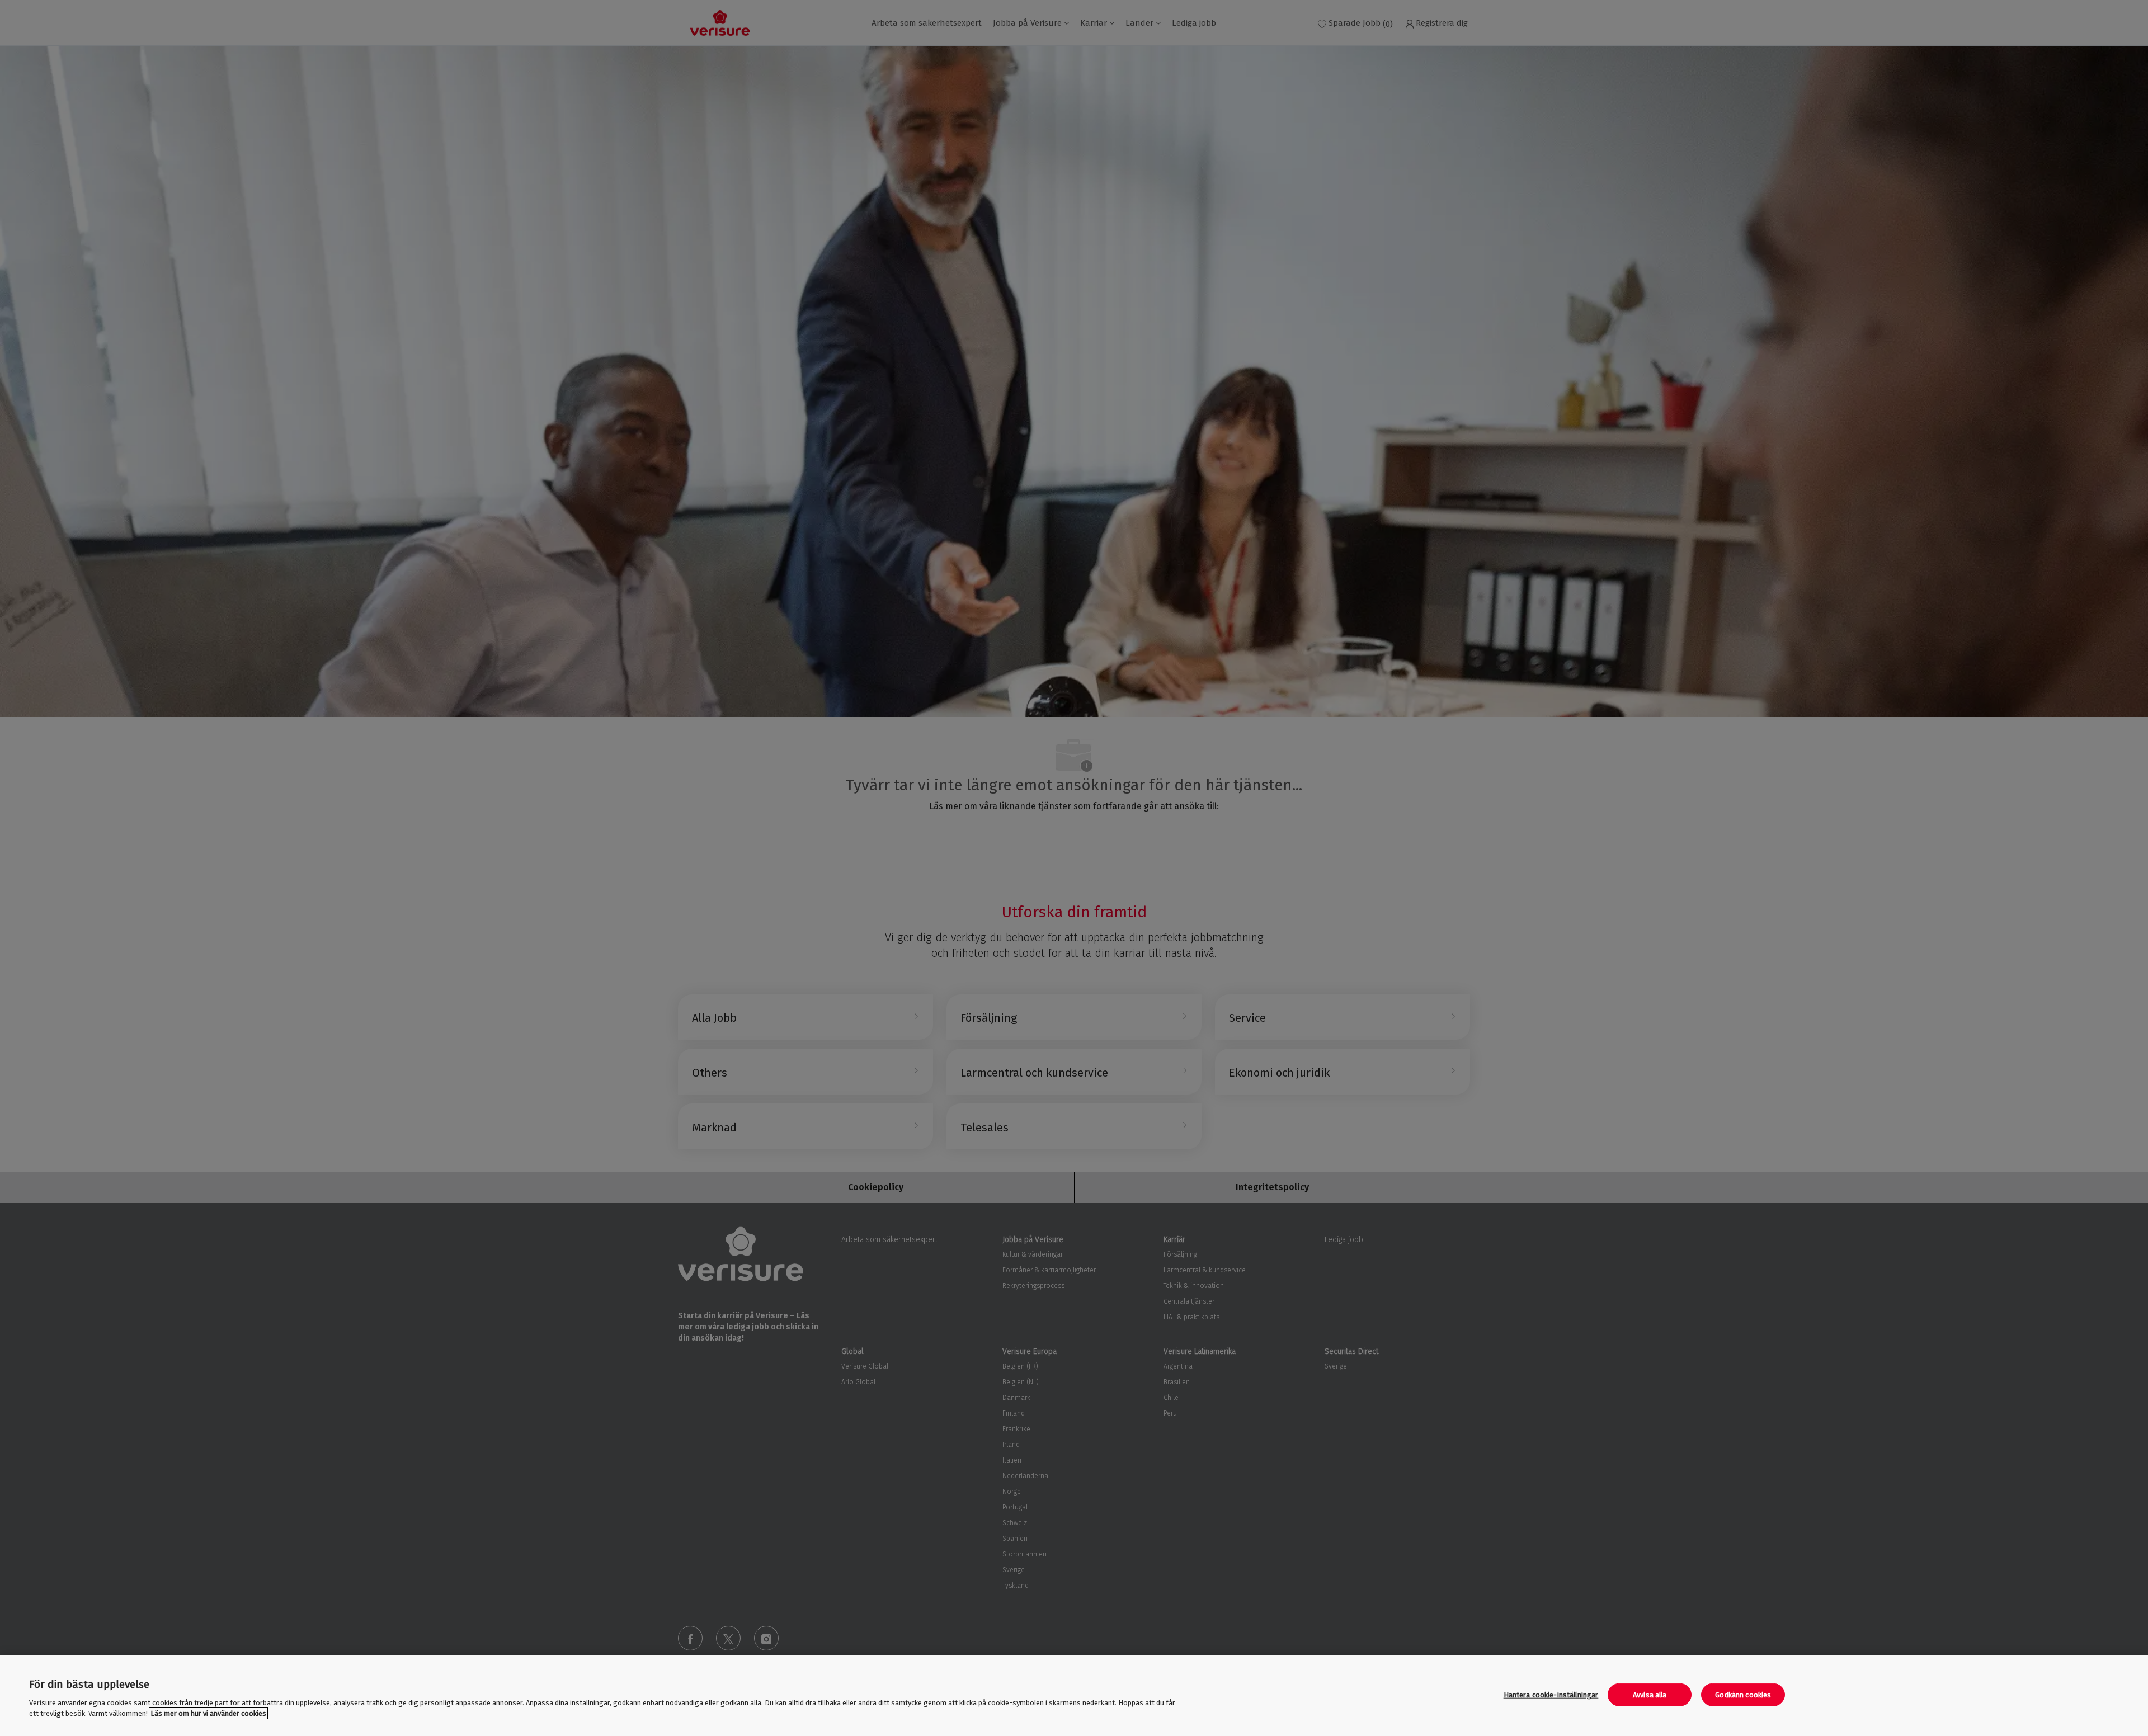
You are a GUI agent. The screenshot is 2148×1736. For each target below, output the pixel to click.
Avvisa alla (1650, 1695)
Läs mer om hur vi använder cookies (208, 1713)
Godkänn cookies (1743, 1695)
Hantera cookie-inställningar (1551, 1695)
